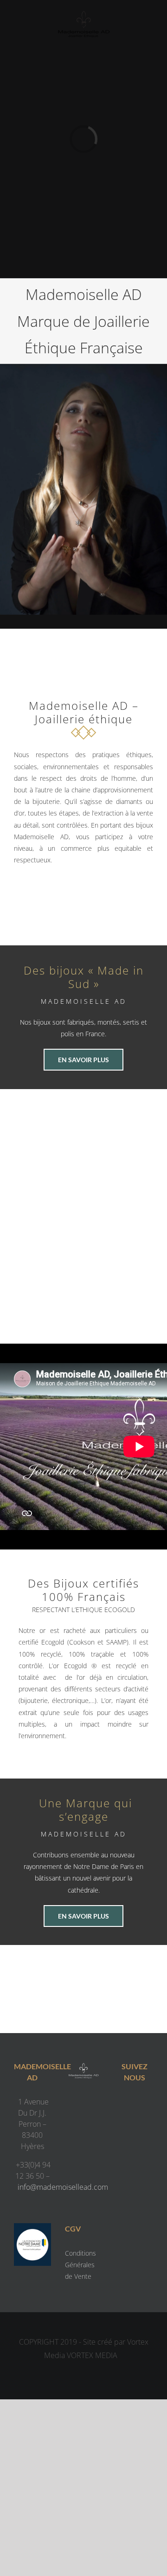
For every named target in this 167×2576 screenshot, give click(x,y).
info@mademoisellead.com (63, 2187)
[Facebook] (125, 2104)
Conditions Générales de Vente (80, 2265)
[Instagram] (144, 2104)
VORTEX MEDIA (92, 2355)
